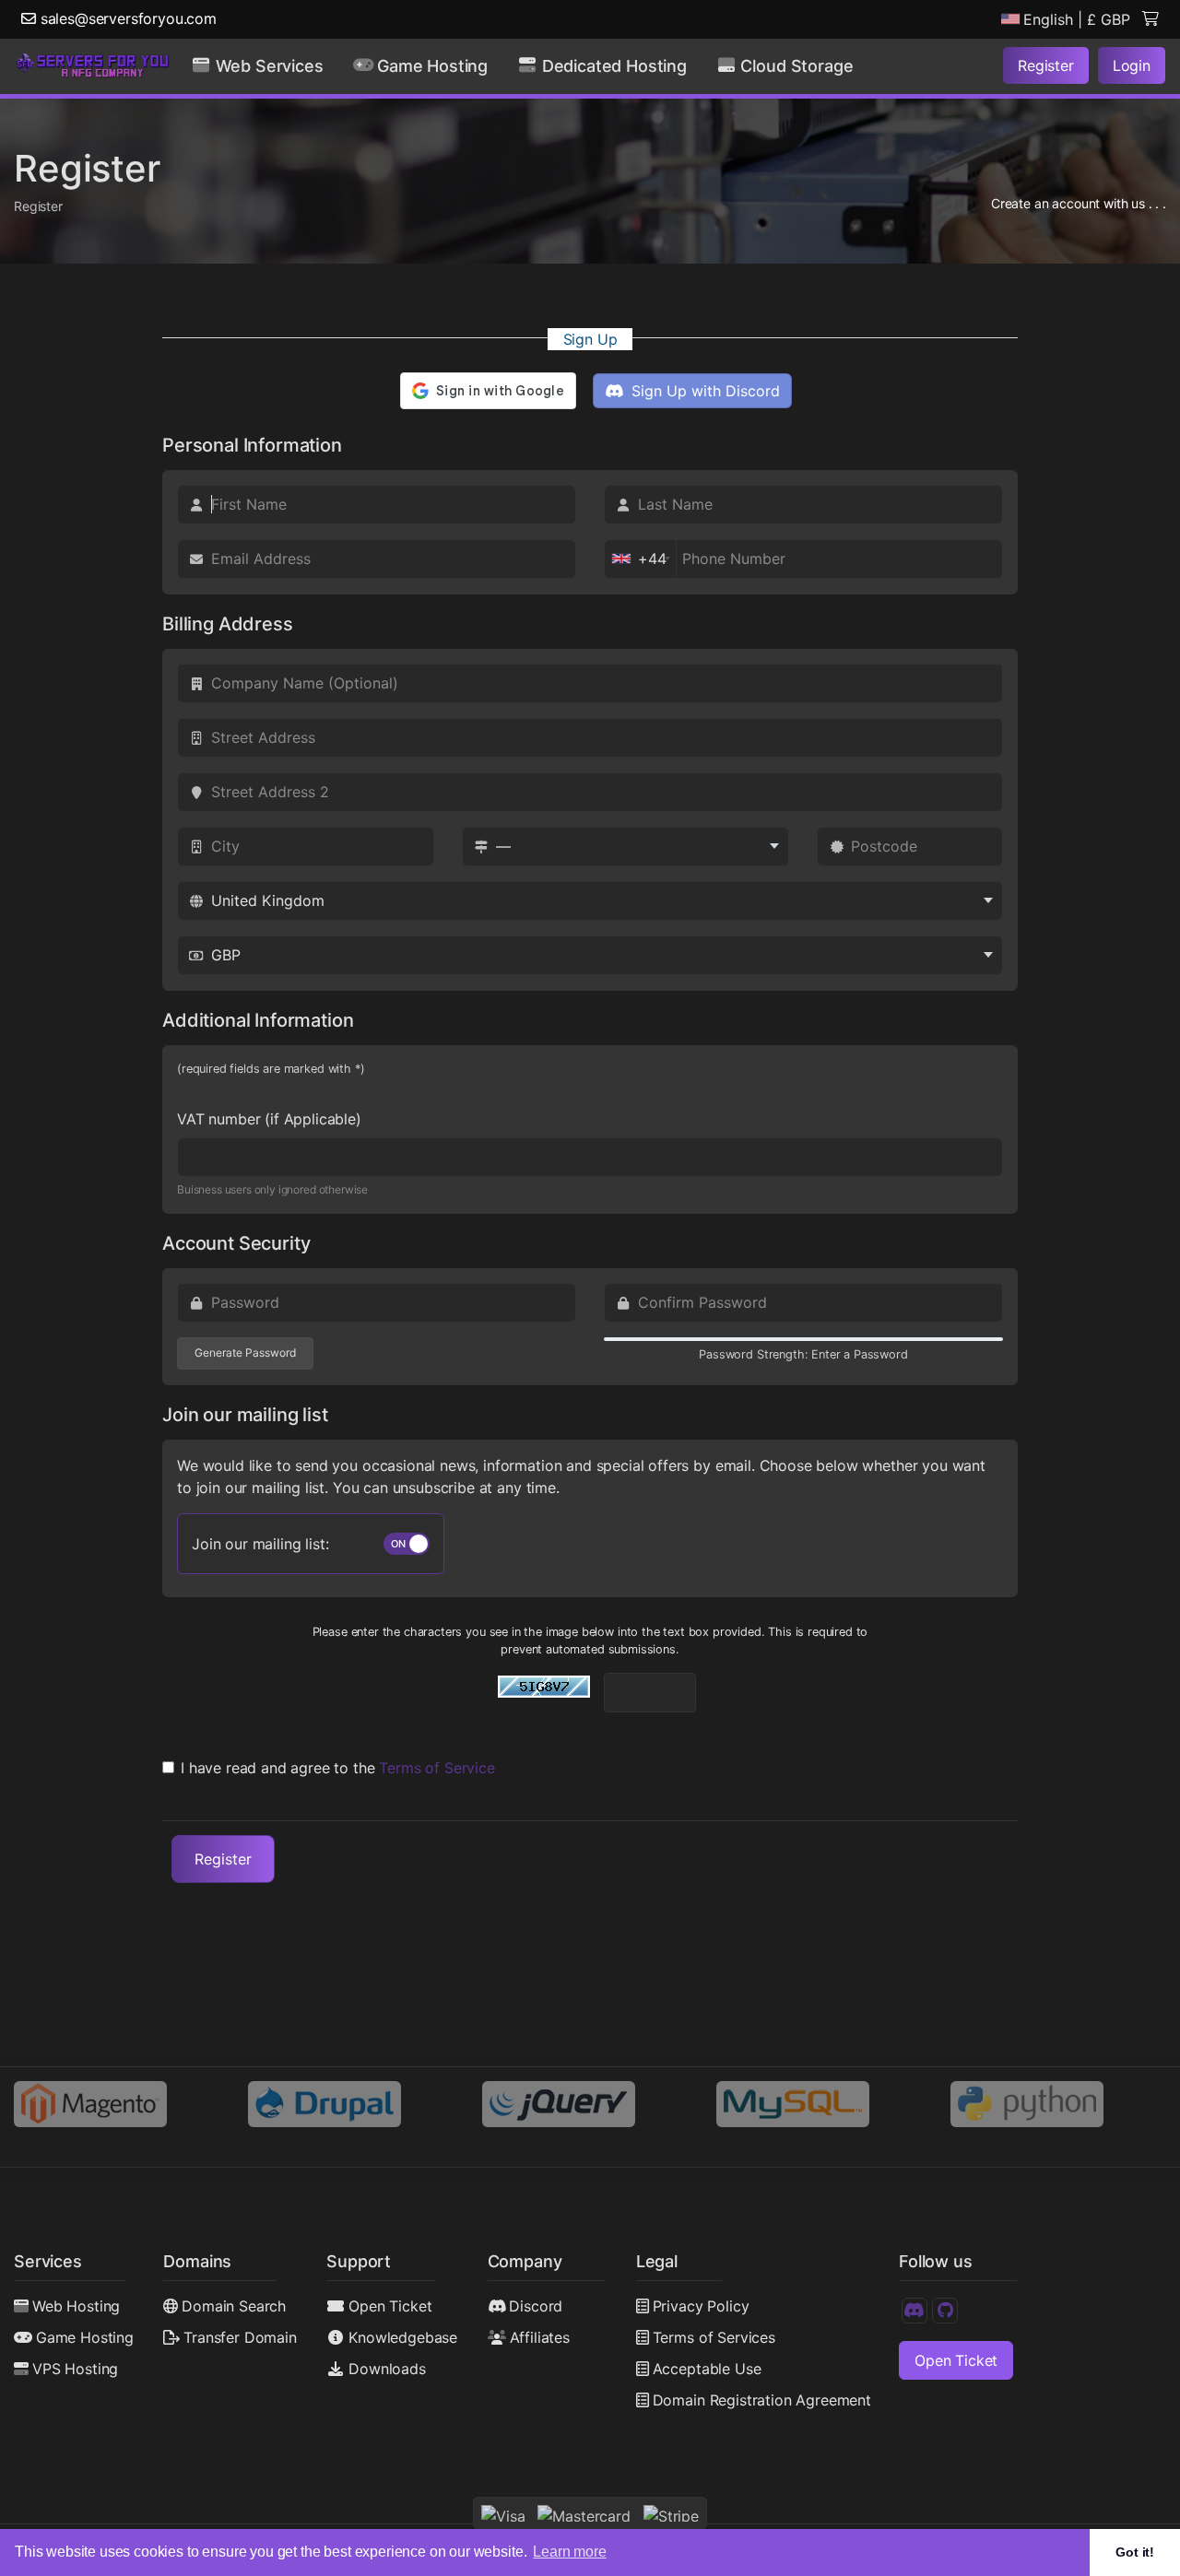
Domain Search (234, 2306)
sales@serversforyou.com (126, 18)
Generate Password (245, 1353)
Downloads (387, 2369)
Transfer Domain (240, 2337)
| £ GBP (1077, 19)
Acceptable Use (707, 2369)
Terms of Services (714, 2337)
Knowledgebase (403, 2337)
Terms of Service (437, 1768)
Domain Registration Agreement (762, 2400)
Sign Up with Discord (703, 391)
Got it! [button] (1135, 2552)
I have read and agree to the (338, 1768)
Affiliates (540, 2337)
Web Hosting (76, 2306)
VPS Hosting (75, 2369)
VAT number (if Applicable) (269, 1119)
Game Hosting (85, 2337)
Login (1132, 65)
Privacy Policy (701, 2306)
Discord (536, 2306)
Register (1046, 65)
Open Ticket (390, 2306)
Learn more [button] (569, 2552)
